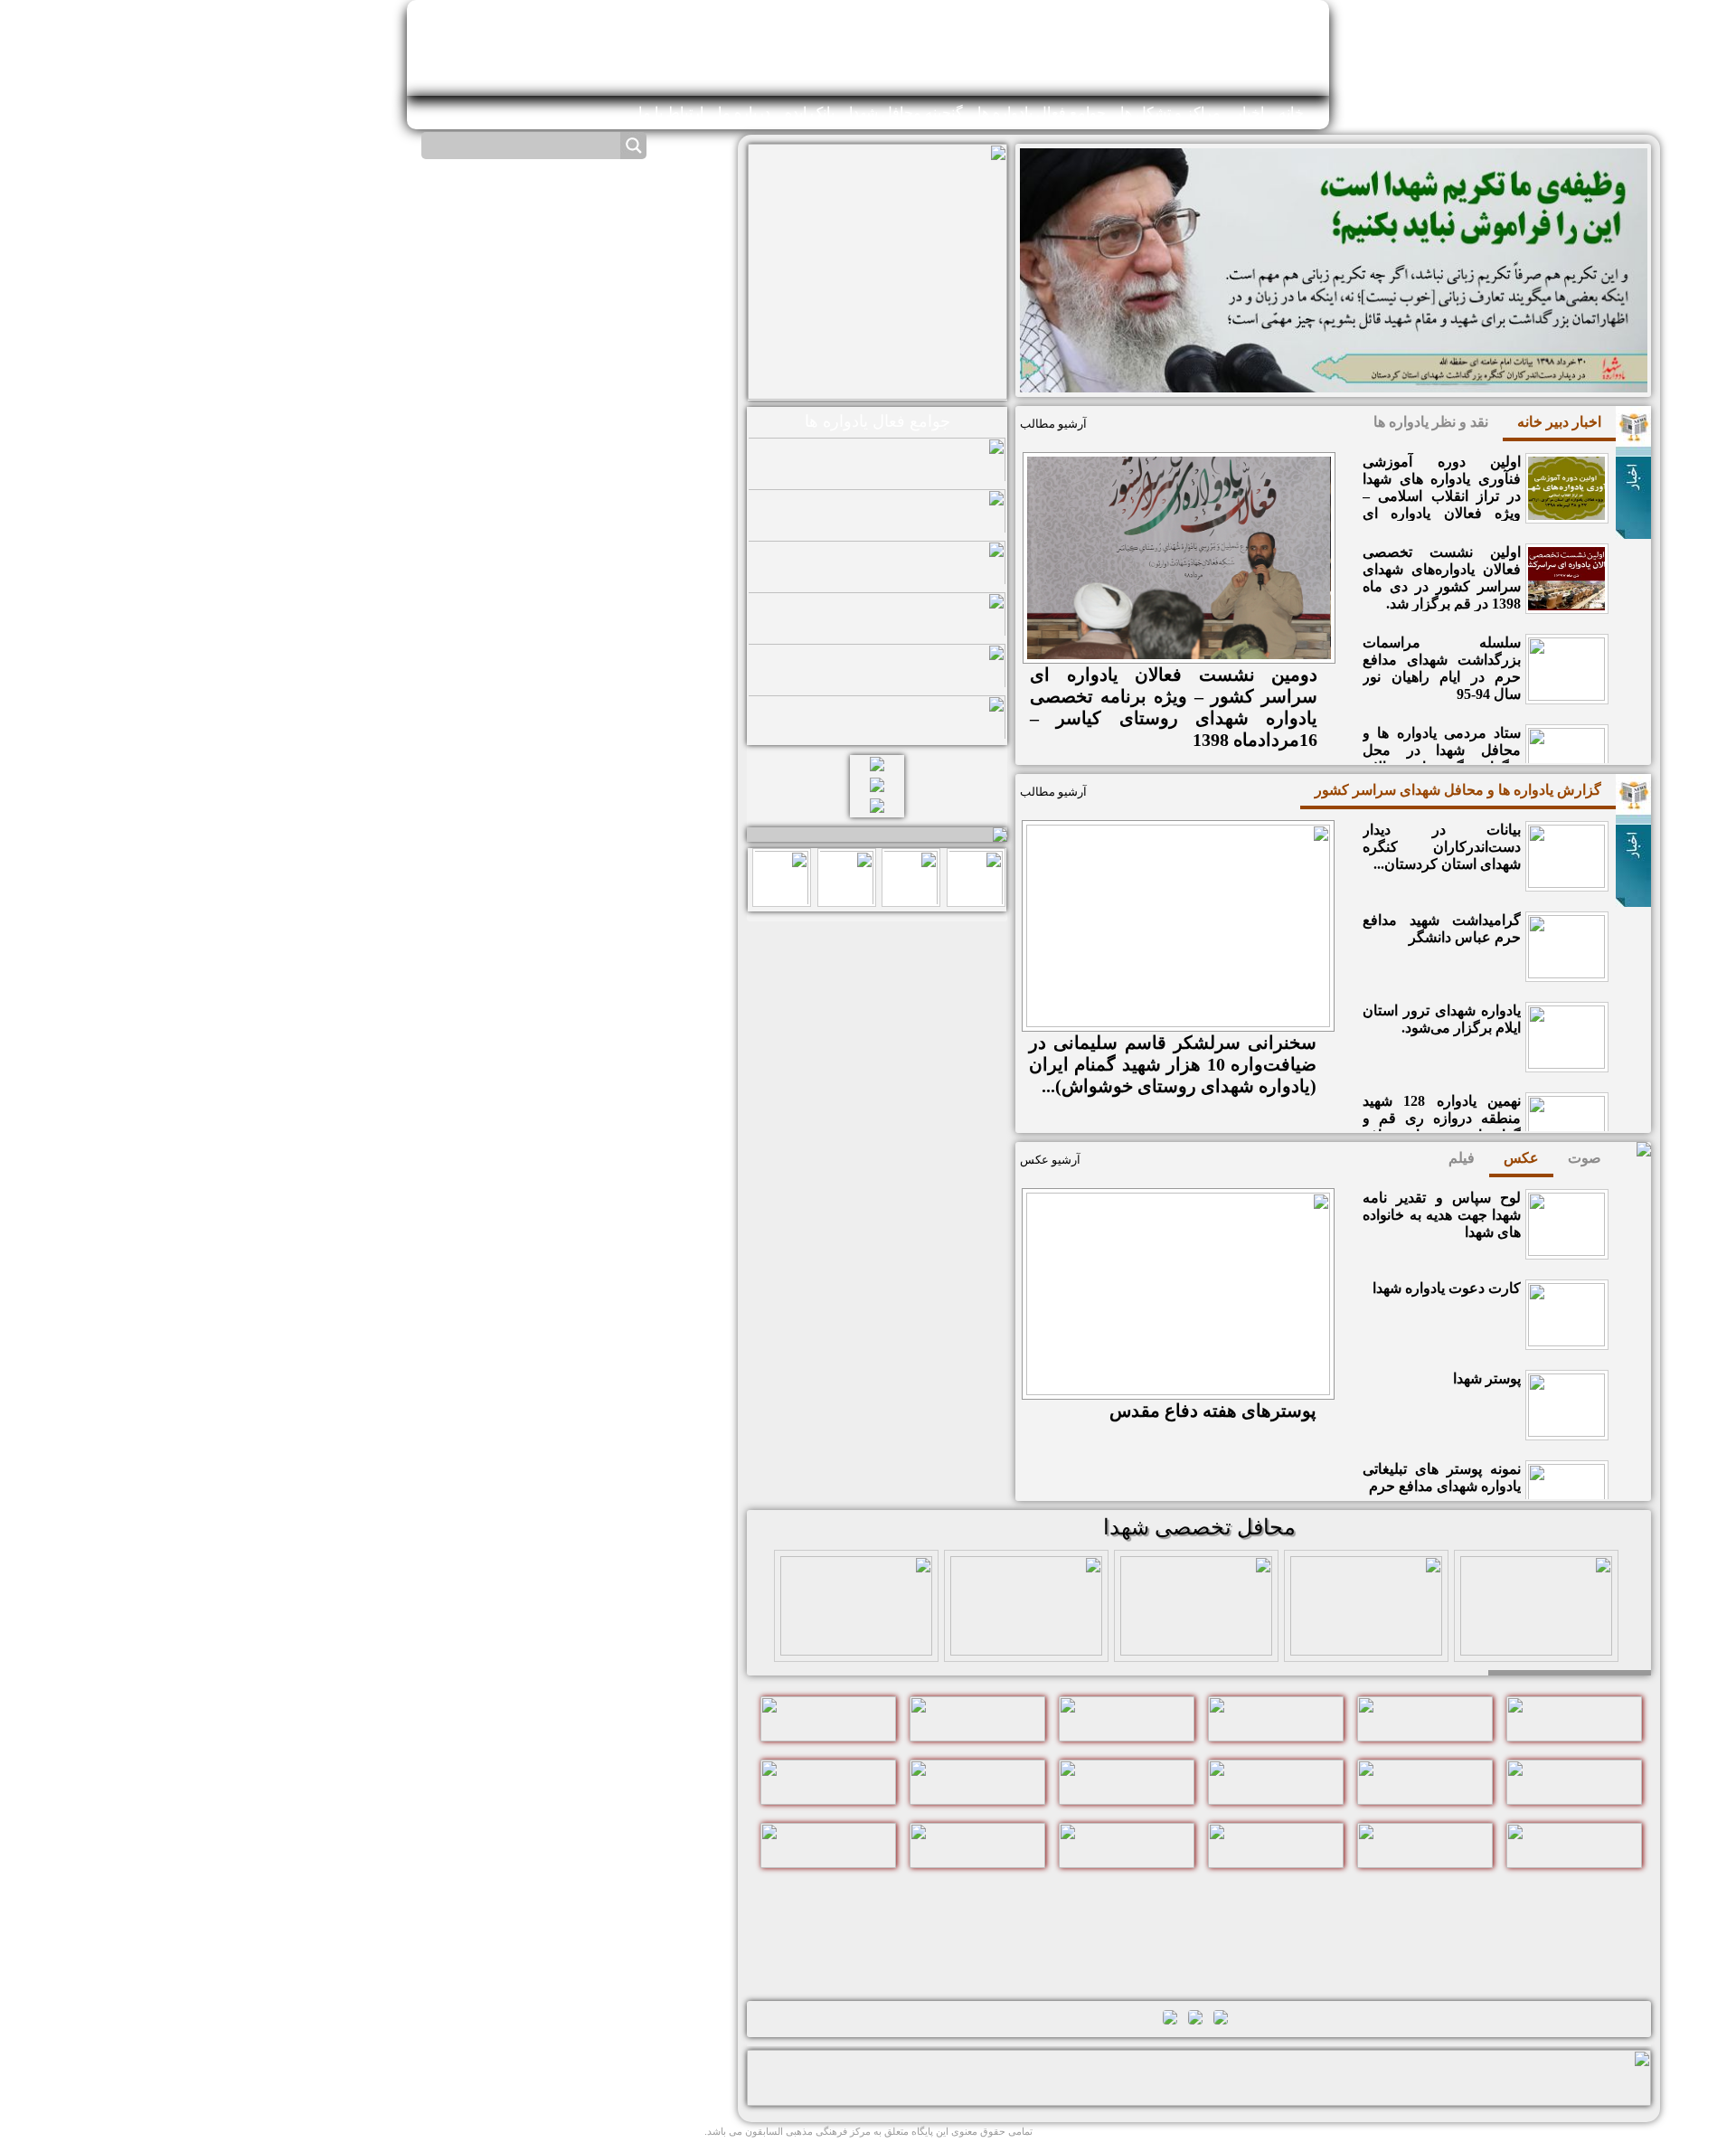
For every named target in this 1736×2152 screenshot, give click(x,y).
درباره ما (744, 113)
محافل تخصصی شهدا (1199, 1527)
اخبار (1250, 113)
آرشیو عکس (1050, 1160)
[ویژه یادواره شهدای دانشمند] (1366, 1643)
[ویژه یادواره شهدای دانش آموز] (1026, 1643)
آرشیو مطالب (1053, 424)
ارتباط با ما (671, 113)
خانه (1291, 113)
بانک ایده (810, 113)
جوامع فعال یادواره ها (1042, 113)
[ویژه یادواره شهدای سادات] (1196, 1643)
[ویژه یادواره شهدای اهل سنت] (1536, 1643)
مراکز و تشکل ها (1170, 113)
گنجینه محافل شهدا (906, 113)
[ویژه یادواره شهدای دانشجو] (856, 1643)
